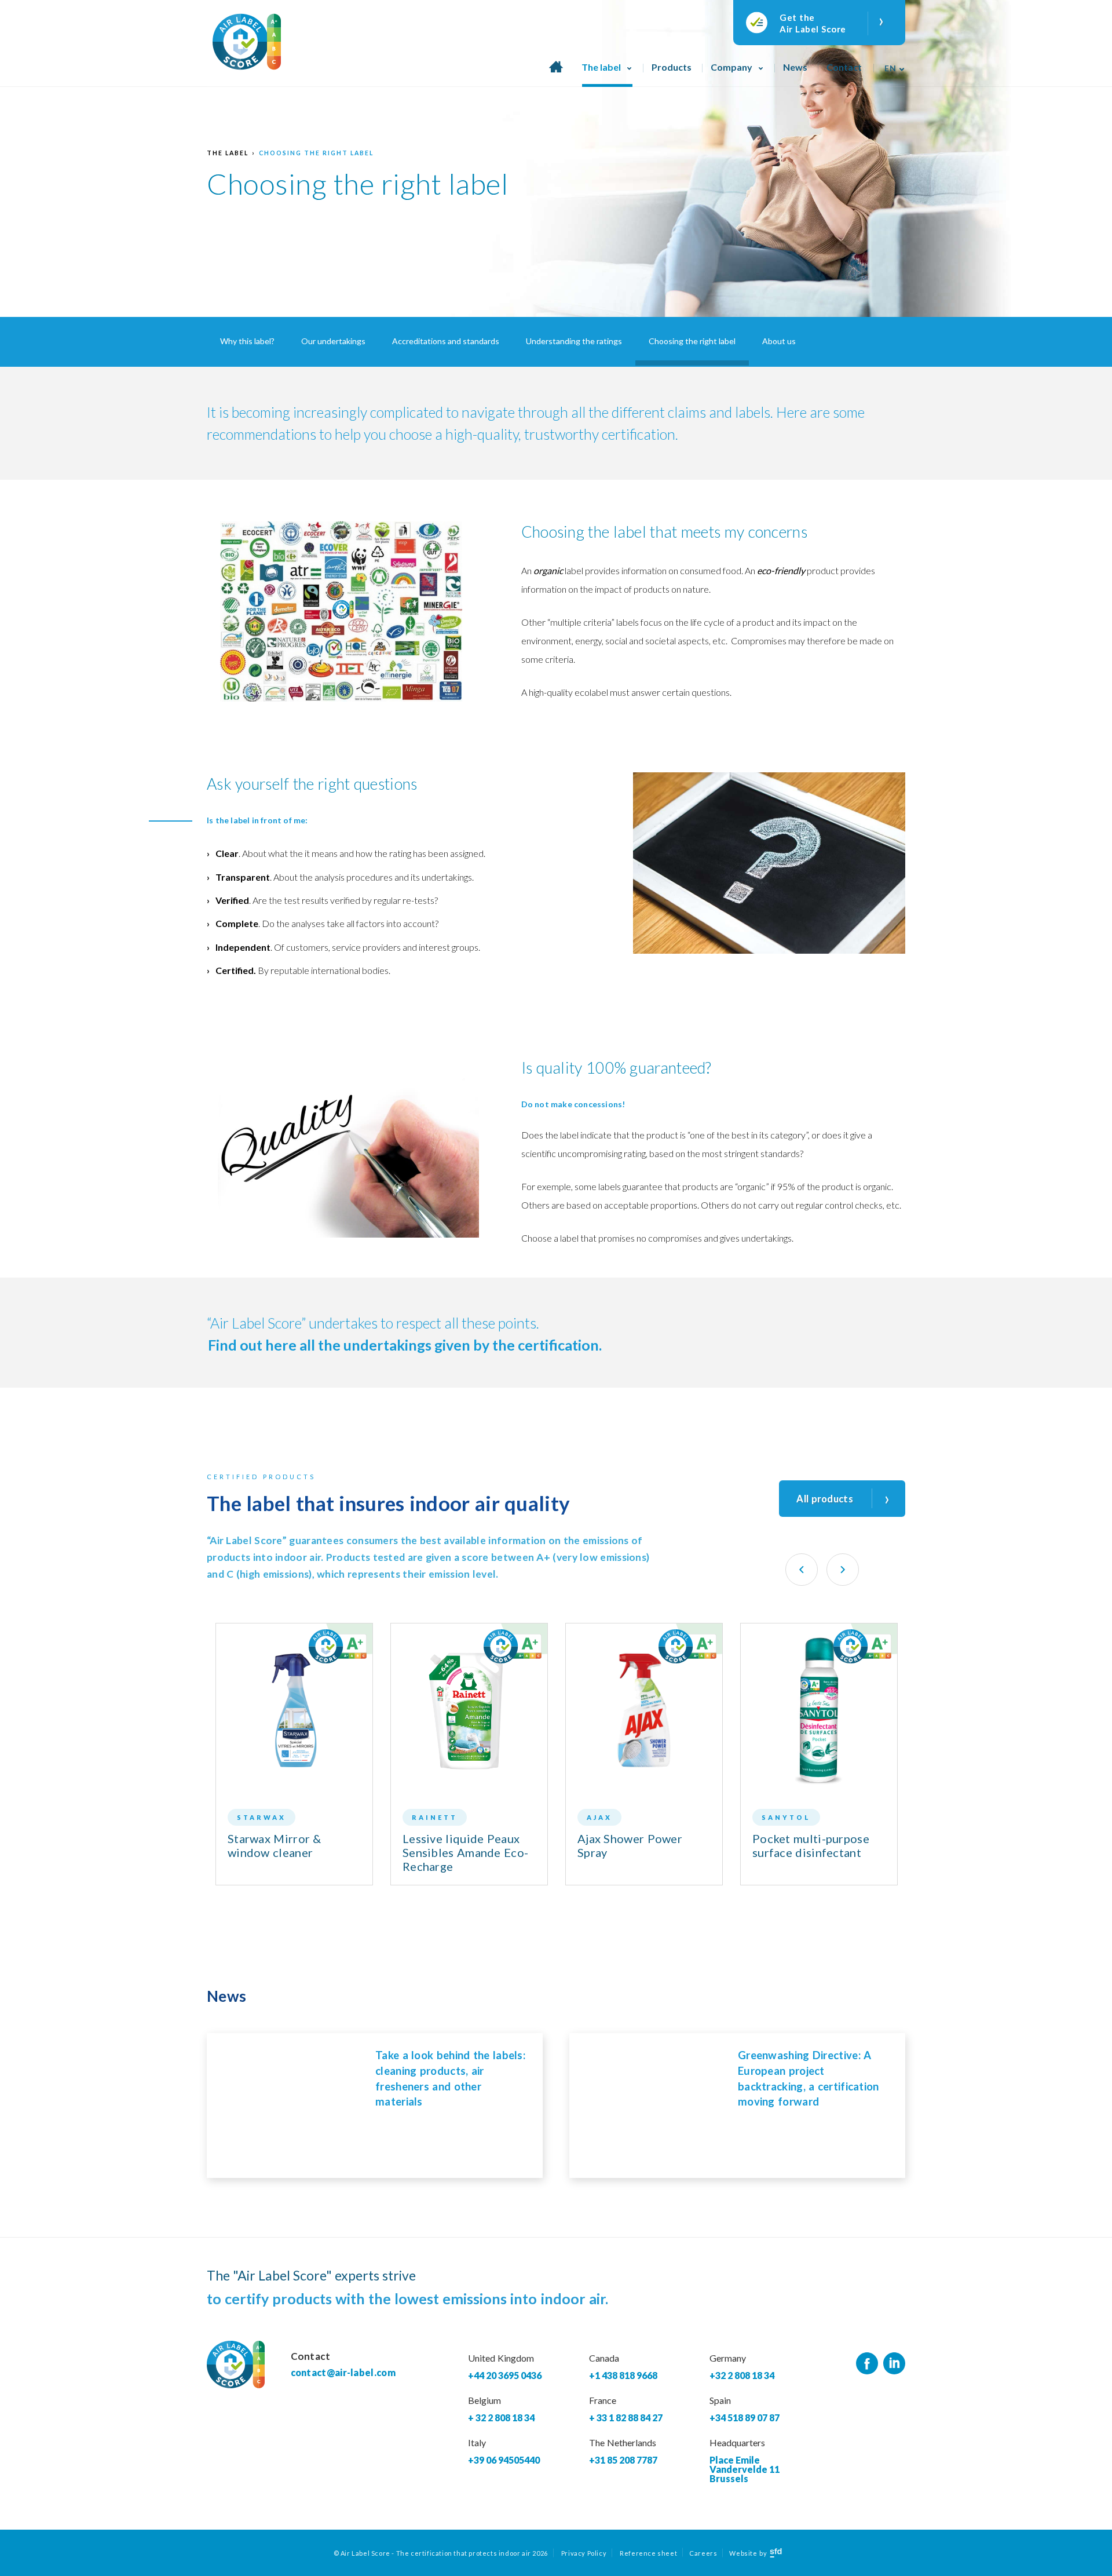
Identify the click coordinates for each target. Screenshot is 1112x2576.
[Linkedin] (894, 2364)
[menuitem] (891, 64)
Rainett (435, 1817)
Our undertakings (333, 341)
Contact (844, 67)
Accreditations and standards (446, 341)
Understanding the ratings (574, 341)
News (795, 67)
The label (601, 67)
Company (731, 67)
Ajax (599, 1817)
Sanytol (786, 1817)
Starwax (261, 1817)
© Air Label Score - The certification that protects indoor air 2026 (441, 2553)
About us (779, 341)
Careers (703, 2553)
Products (672, 67)
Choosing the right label (316, 153)
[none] (891, 64)
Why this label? (247, 341)
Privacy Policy (584, 2553)
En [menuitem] (890, 68)
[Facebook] (867, 2364)
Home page (556, 73)
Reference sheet (648, 2553)
